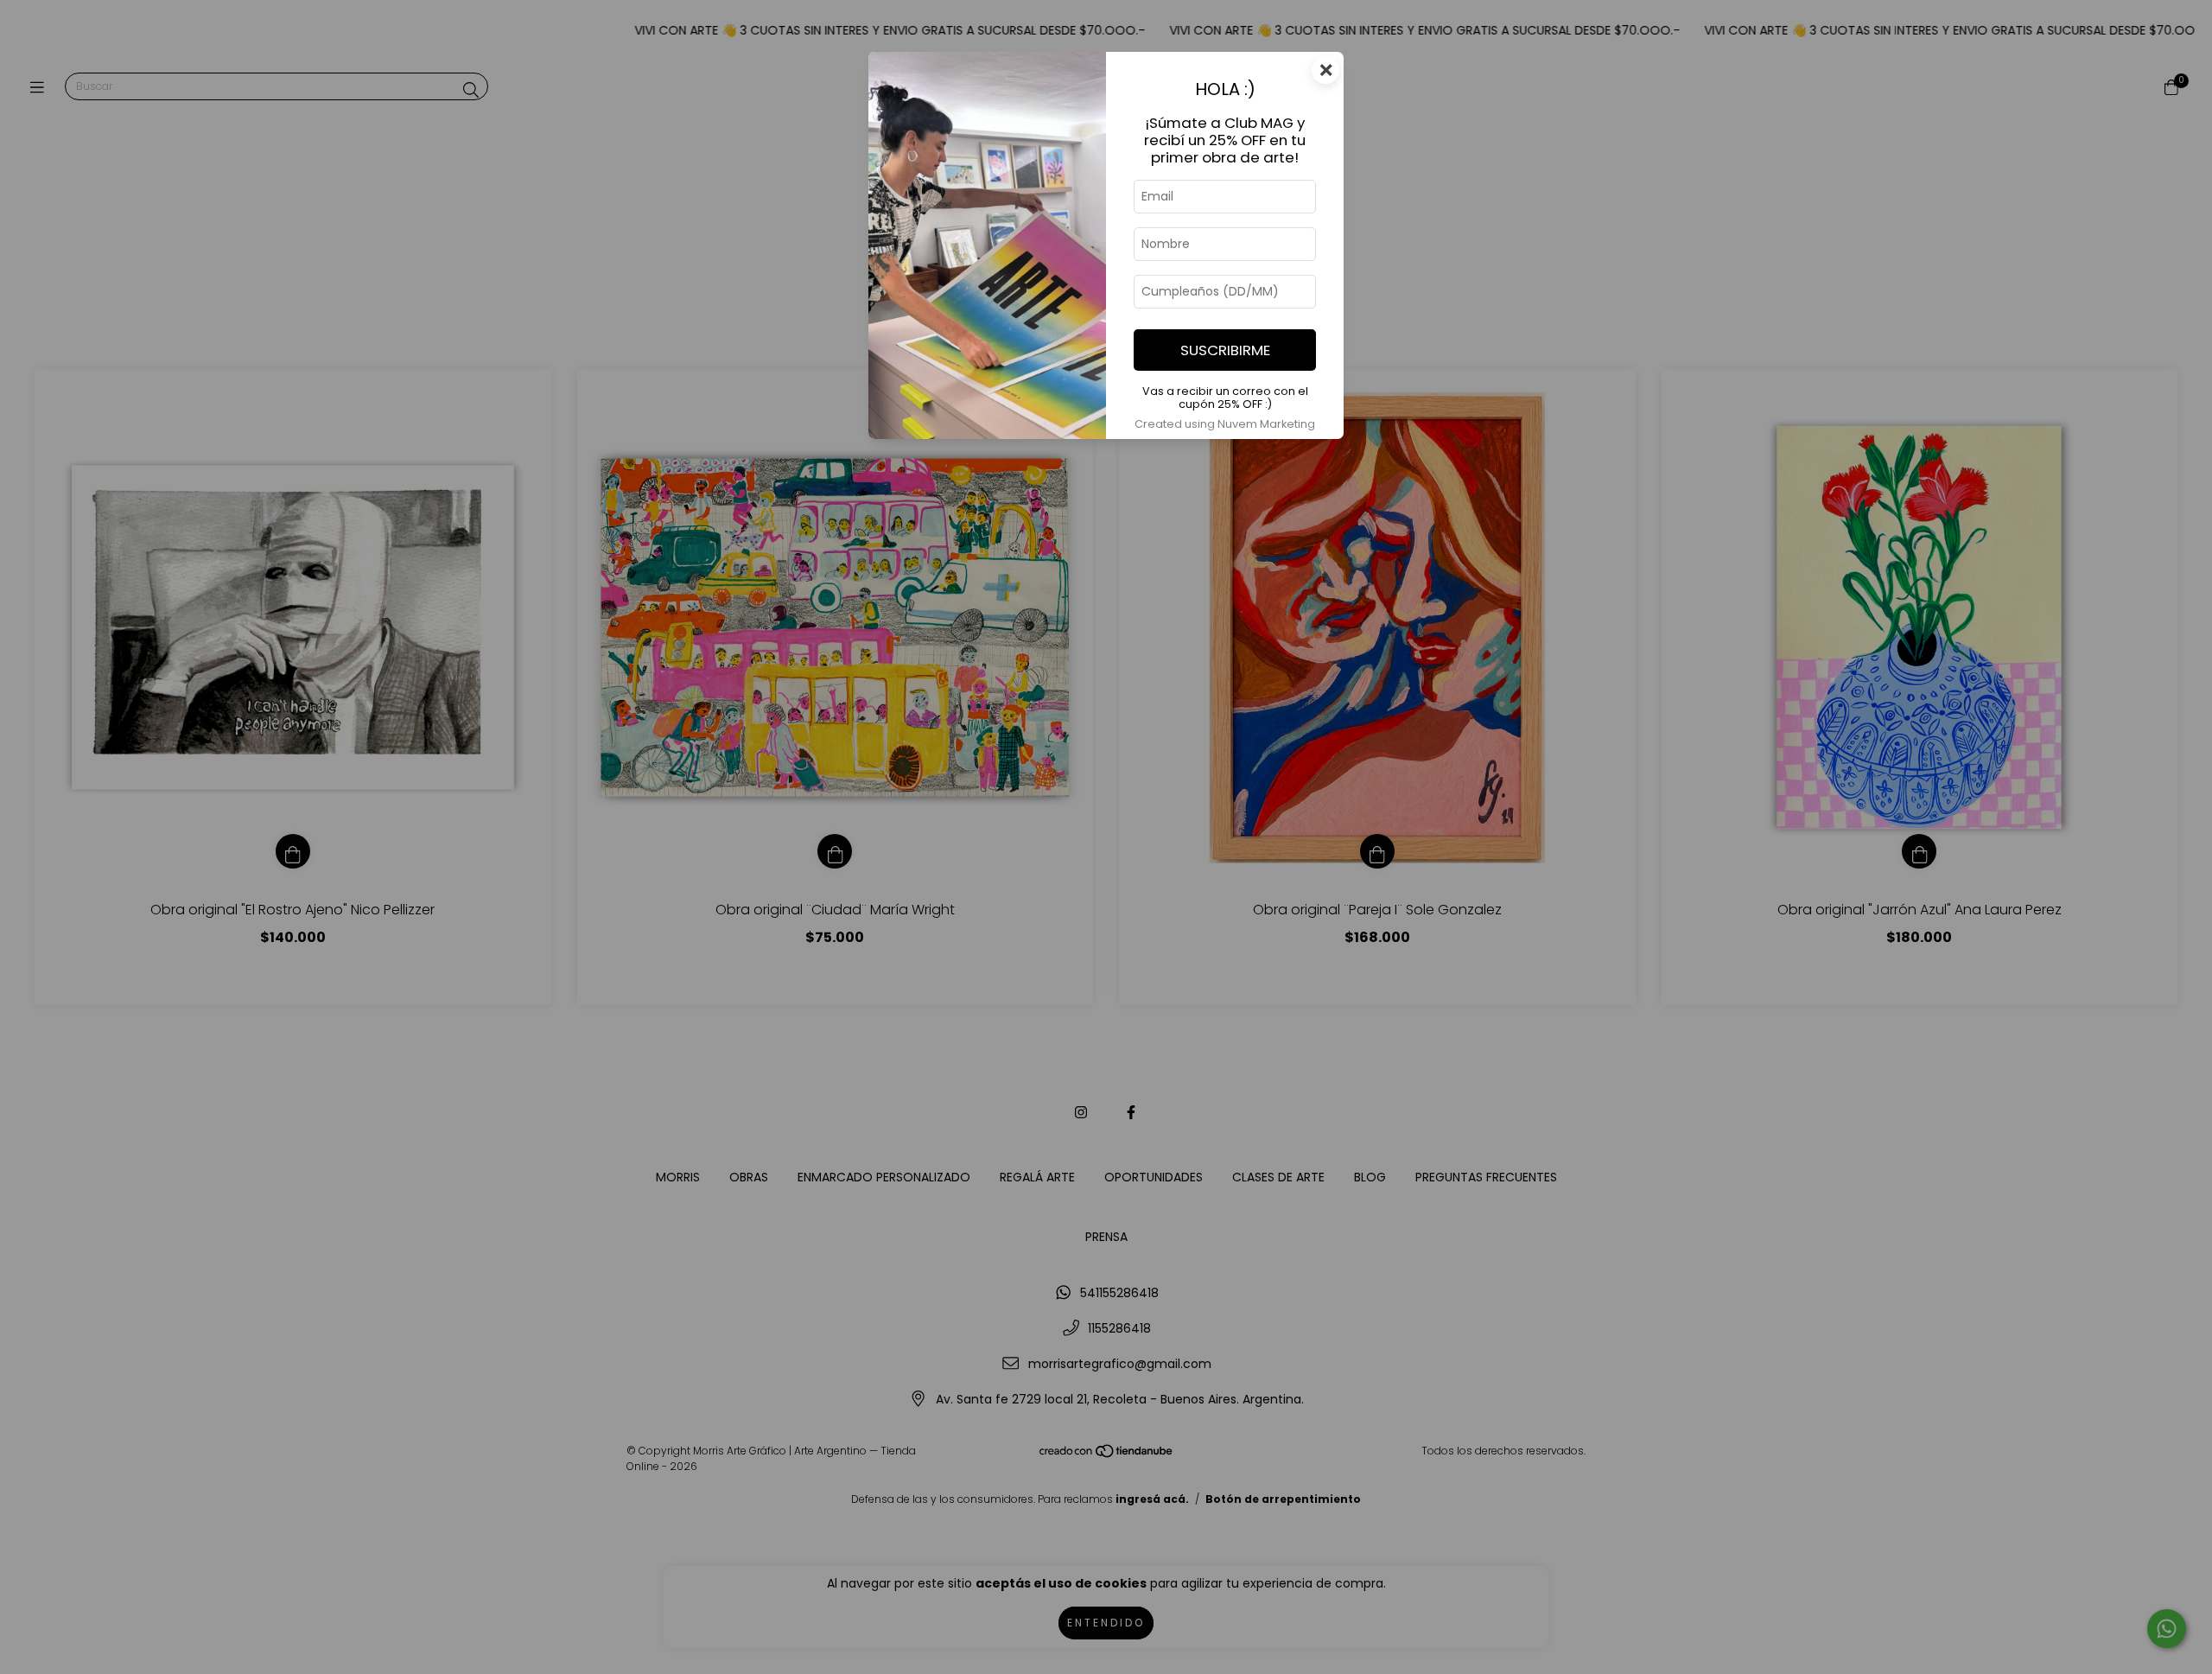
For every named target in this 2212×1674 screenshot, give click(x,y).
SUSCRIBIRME (1225, 350)
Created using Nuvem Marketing (1225, 424)
